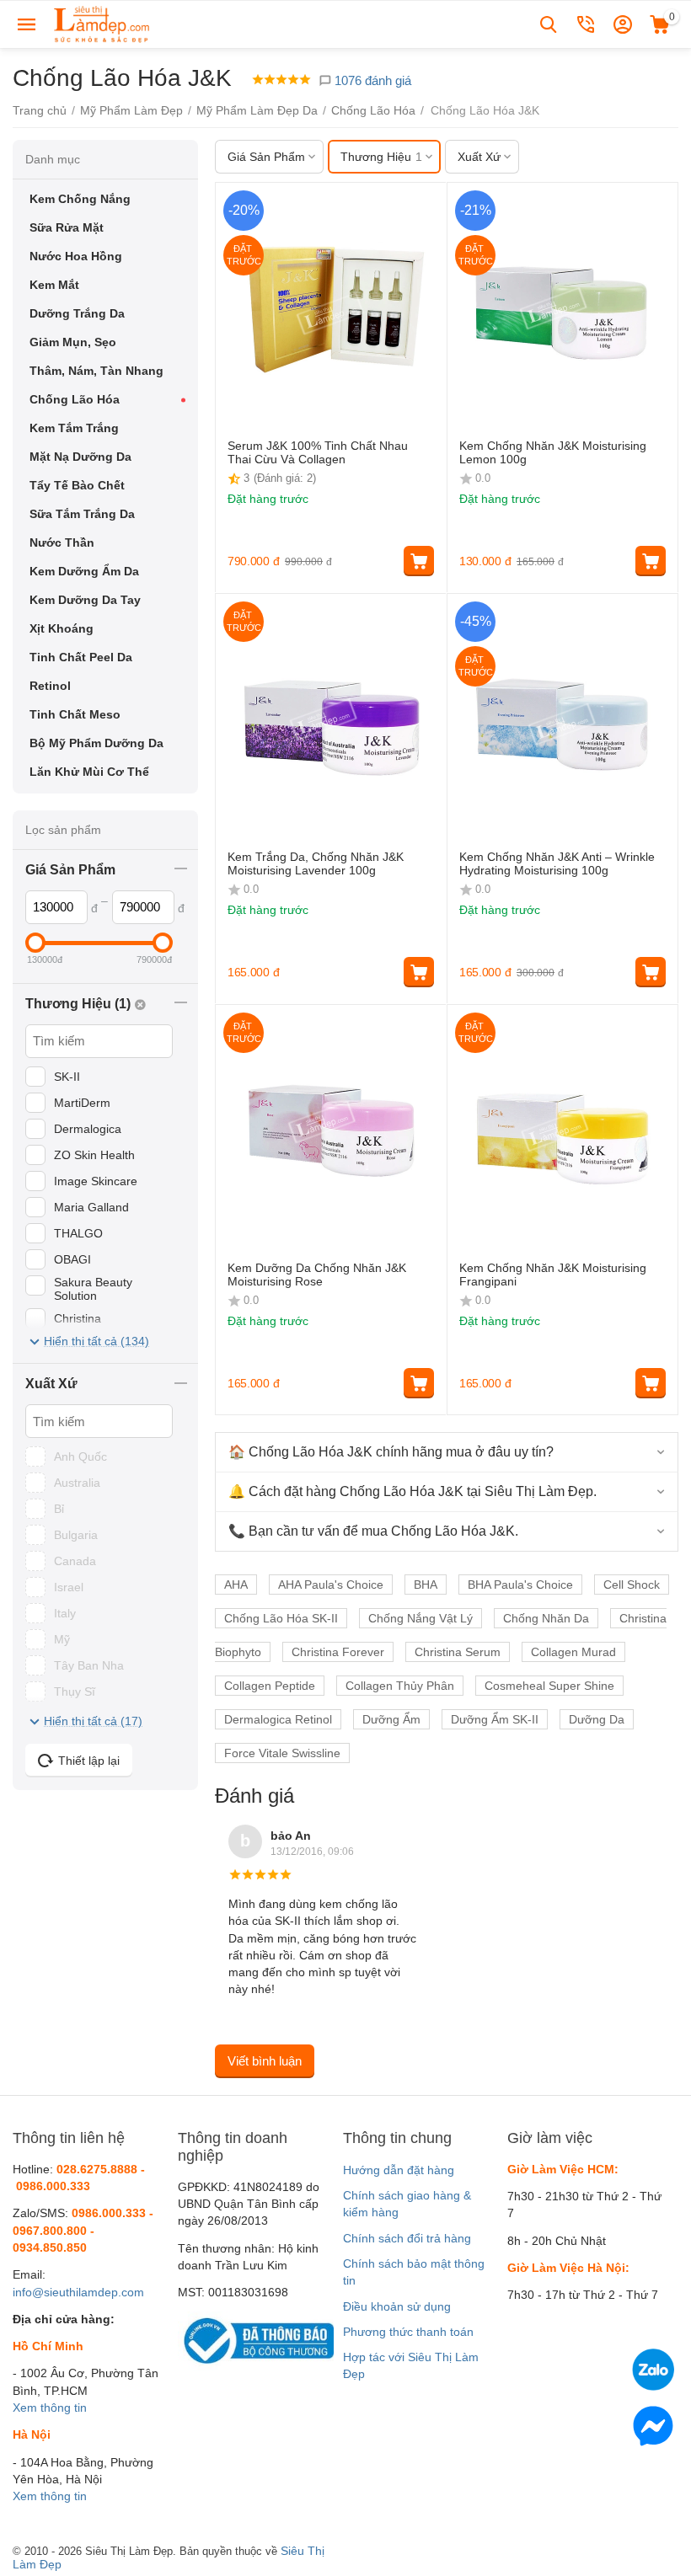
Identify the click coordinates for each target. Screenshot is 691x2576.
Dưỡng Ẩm (391, 1719)
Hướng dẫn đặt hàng (399, 2170)
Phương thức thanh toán (408, 2332)
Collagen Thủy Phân (400, 1686)
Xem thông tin (50, 2408)
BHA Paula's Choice (520, 1585)
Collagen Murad (573, 1652)
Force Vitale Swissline (282, 1753)
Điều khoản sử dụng (397, 2306)
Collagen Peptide (270, 1686)
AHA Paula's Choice (331, 1585)
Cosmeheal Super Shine (549, 1686)
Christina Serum (458, 1652)
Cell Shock (632, 1585)
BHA (426, 1585)
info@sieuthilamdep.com (78, 2292)
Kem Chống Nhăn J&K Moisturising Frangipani (553, 1275)
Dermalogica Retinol (278, 1719)
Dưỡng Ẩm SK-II (495, 1719)
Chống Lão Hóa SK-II (281, 1618)
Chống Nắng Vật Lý (420, 1618)
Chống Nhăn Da (546, 1618)
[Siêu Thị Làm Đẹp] (103, 24)
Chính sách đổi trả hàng (407, 2238)
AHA (236, 1585)
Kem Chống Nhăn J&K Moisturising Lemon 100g (553, 453)
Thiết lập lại (89, 1761)
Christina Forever (338, 1652)
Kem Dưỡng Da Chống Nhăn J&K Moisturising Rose (317, 1275)
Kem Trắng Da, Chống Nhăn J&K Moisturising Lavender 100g (316, 864)
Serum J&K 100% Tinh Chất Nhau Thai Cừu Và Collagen (318, 453)
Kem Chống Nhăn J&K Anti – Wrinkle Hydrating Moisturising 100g (557, 864)
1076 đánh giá (371, 80)
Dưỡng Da (597, 1719)
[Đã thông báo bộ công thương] (256, 2339)
